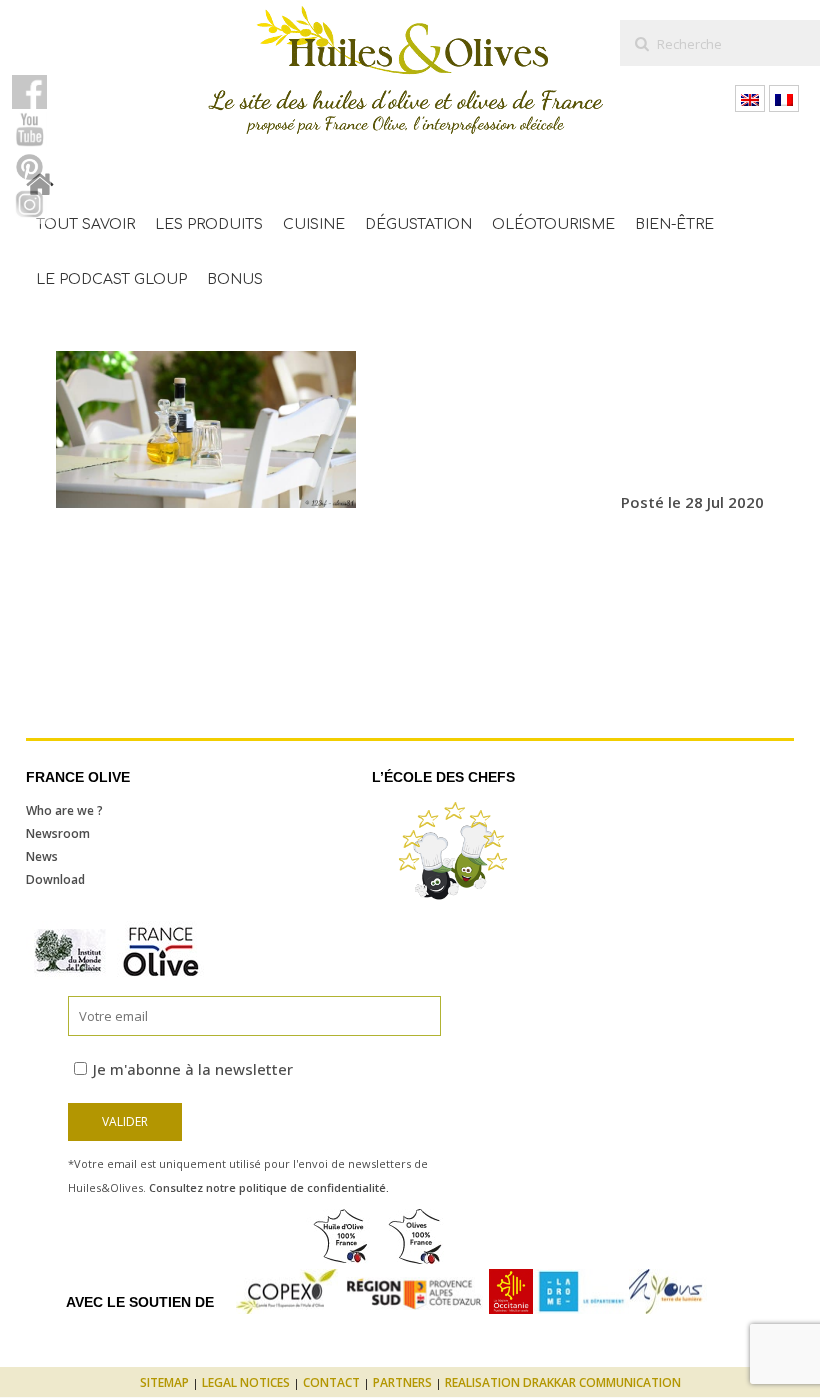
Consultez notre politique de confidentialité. (269, 1187)
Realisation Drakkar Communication (563, 1382)
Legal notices (246, 1382)
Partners (402, 1382)
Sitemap (164, 1382)
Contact (331, 1382)
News (42, 856)
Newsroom (58, 833)
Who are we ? (64, 810)
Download (55, 879)
